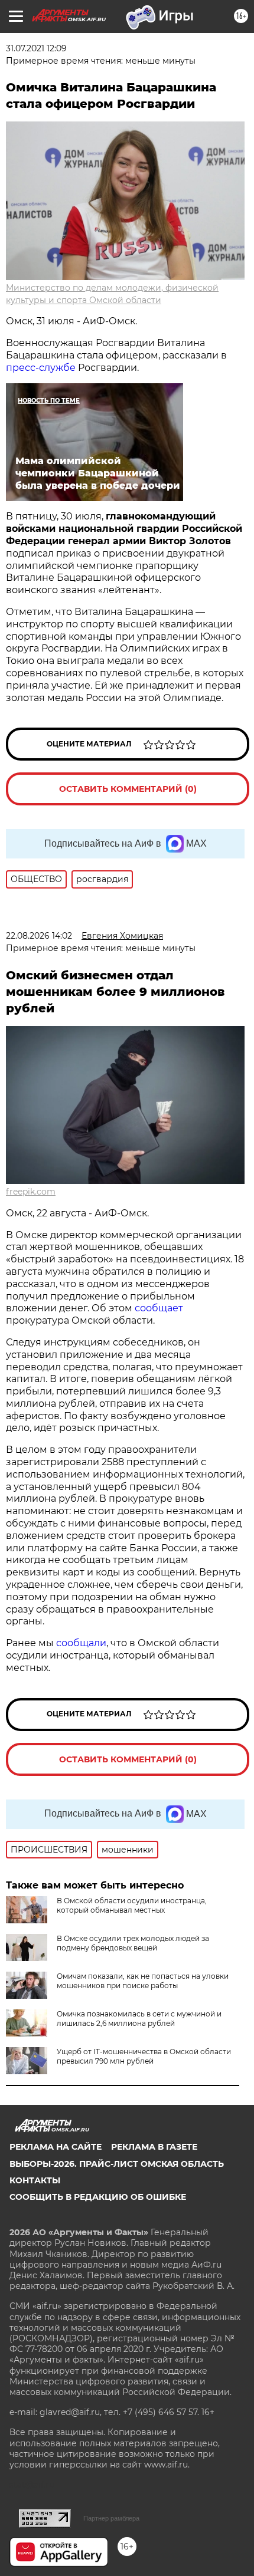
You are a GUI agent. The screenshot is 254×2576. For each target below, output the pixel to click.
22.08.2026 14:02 (39, 936)
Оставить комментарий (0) (128, 789)
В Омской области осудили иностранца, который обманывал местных (132, 1905)
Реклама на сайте (56, 2147)
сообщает (159, 1308)
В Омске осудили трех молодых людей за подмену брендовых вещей (133, 1943)
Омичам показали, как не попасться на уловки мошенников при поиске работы (143, 1981)
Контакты (35, 2180)
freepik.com (31, 1192)
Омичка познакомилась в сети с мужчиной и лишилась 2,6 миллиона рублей (139, 2019)
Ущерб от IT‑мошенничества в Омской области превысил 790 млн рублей (144, 2056)
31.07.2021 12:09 (36, 48)
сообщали (81, 1643)
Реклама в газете (154, 2147)
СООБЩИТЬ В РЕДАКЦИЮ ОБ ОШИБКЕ (98, 2197)
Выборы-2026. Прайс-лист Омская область (117, 2164)
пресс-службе (41, 368)
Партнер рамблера (111, 2518)
